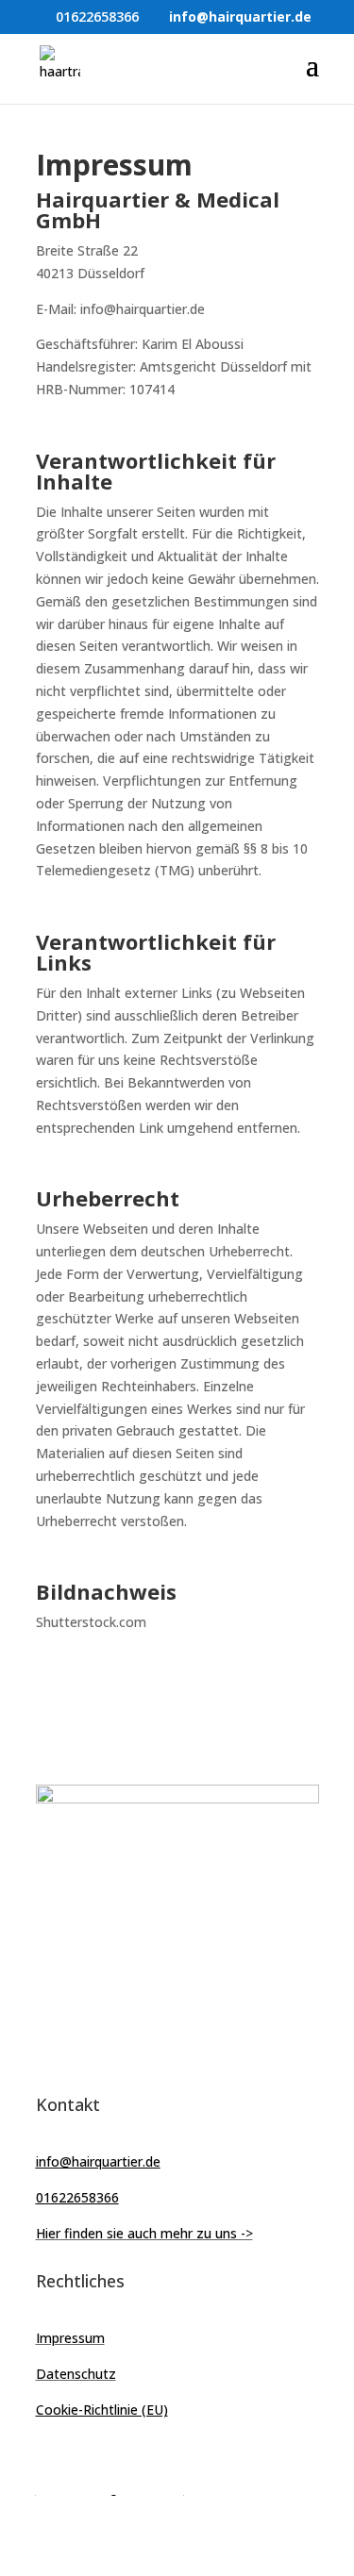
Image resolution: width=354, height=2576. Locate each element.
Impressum (70, 2338)
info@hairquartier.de (98, 2161)
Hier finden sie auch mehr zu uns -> (144, 2233)
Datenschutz (76, 2374)
